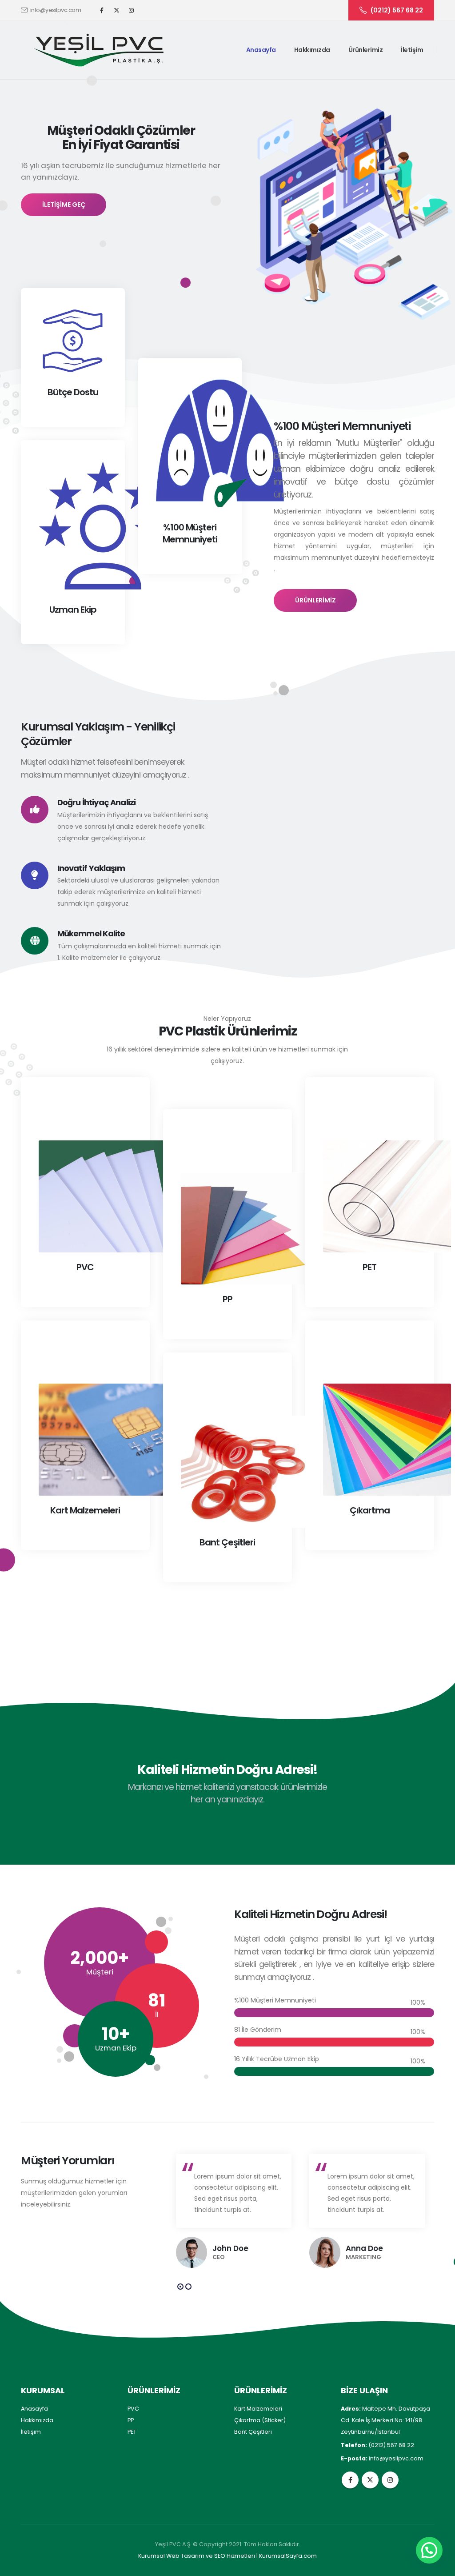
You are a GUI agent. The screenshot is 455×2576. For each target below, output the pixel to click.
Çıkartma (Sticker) (260, 2420)
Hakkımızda (312, 50)
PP (131, 2420)
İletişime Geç (64, 205)
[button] (180, 2287)
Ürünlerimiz (366, 50)
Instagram (390, 2480)
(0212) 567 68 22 (397, 10)
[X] (116, 10)
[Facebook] (102, 10)
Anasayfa (261, 50)
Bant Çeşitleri (253, 2432)
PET (132, 2432)
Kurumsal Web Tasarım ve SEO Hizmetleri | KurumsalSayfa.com (227, 2556)
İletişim (412, 50)
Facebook (350, 2480)
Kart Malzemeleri (258, 2409)
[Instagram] (131, 10)
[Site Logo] (99, 50)
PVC (133, 2409)
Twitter (370, 2480)
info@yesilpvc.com (56, 10)
